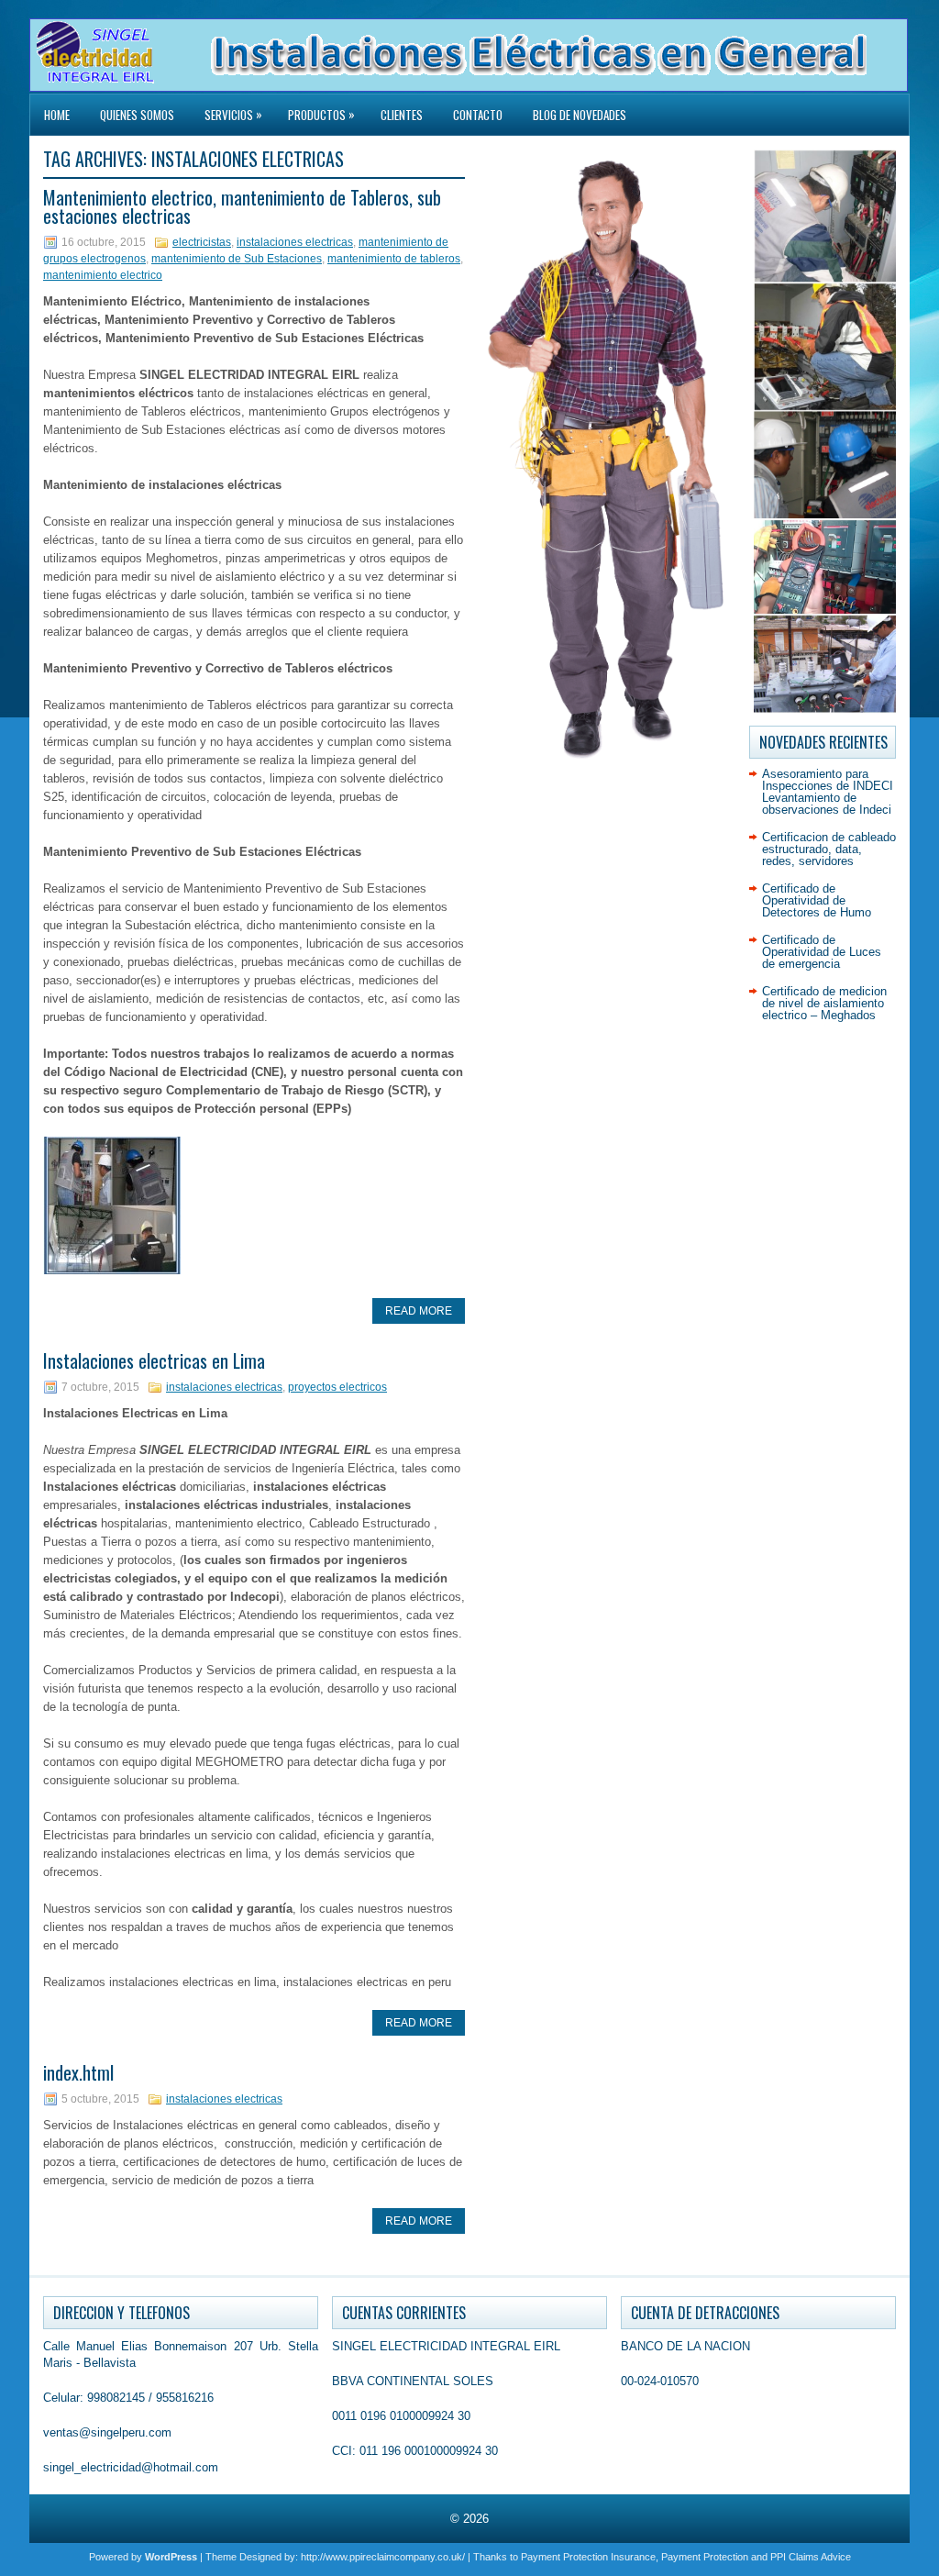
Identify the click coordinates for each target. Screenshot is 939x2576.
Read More (419, 1311)
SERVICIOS (233, 114)
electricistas (202, 242)
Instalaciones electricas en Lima (154, 1360)
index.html (78, 2072)
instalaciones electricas (295, 242)
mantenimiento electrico (103, 275)
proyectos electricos (337, 1387)
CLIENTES (402, 115)
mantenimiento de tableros (394, 259)
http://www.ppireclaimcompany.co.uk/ (383, 2557)
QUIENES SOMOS (137, 115)
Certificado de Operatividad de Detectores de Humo (817, 900)
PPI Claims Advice (811, 2557)
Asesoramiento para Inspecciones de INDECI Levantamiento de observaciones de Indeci (828, 792)
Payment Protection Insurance (588, 2557)
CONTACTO (478, 115)
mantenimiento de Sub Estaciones (237, 259)
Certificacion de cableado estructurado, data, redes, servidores (829, 849)
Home (57, 115)
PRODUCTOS (321, 114)
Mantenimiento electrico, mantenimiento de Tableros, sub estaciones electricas (242, 206)
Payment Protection (705, 2557)
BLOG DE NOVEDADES (580, 115)
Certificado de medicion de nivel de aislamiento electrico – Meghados (824, 1003)
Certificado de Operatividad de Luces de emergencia (822, 952)
